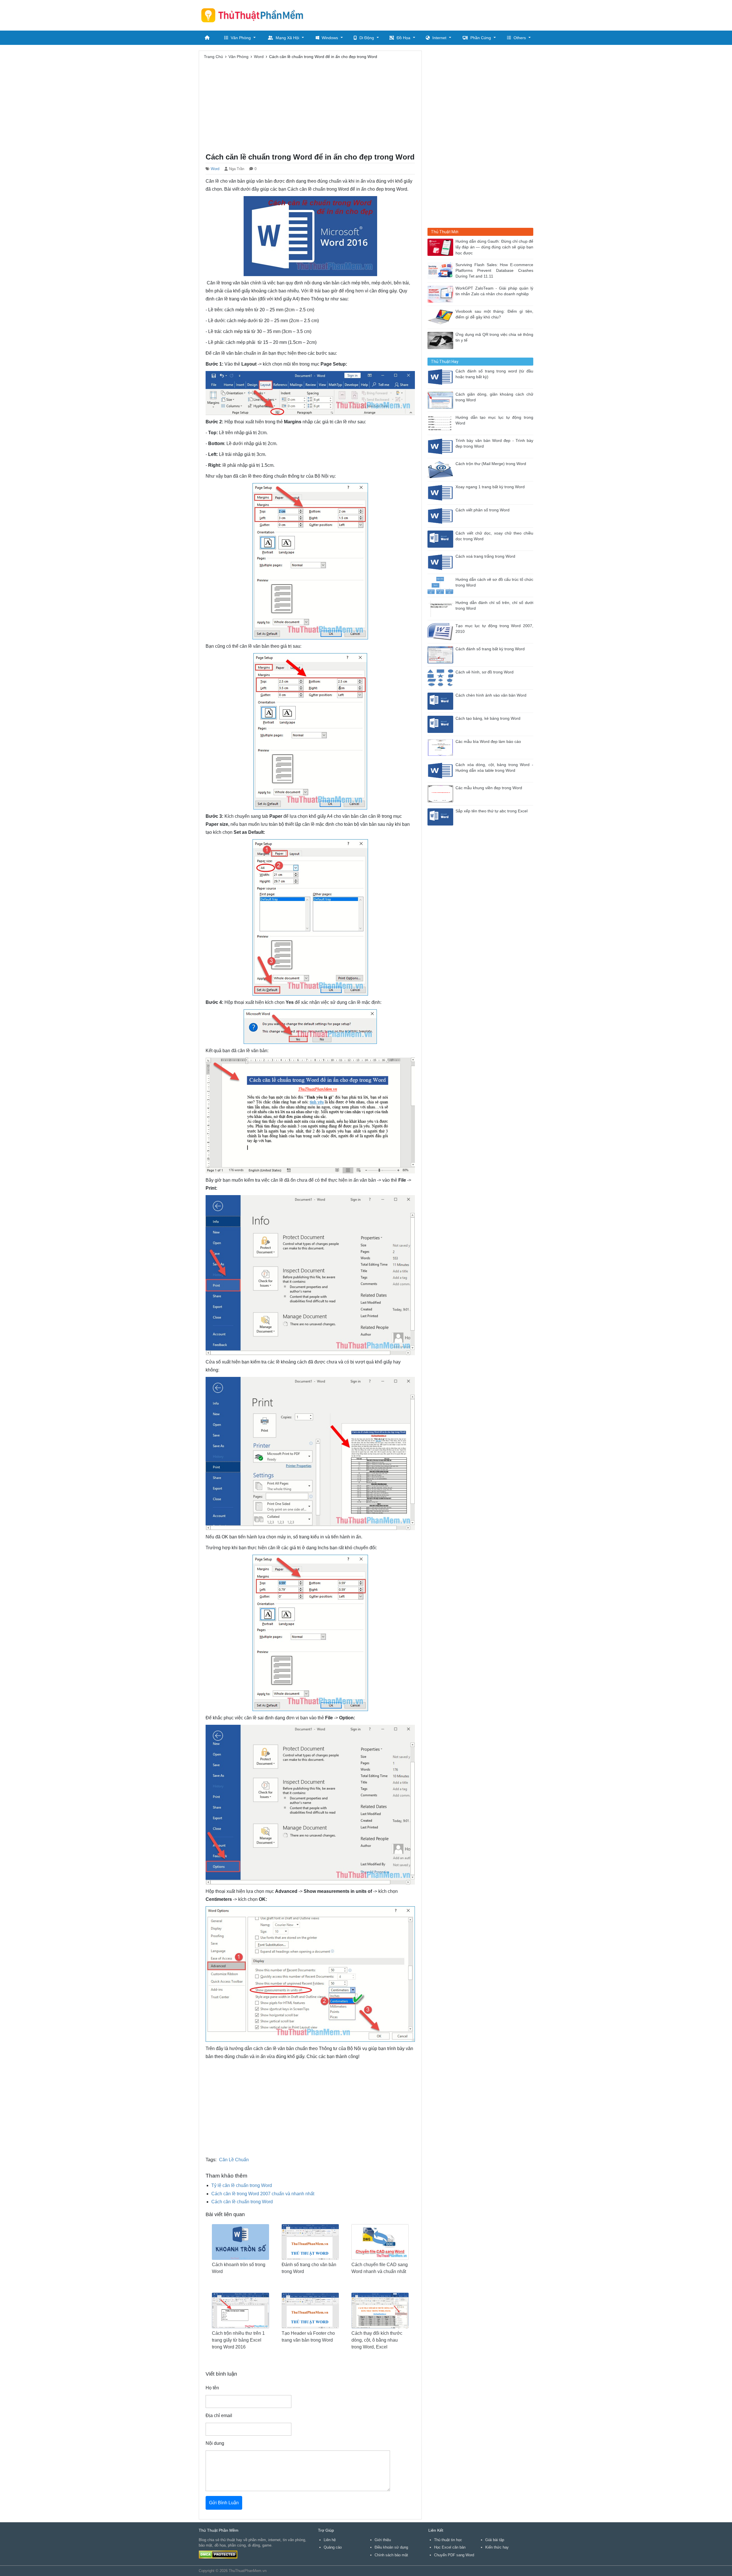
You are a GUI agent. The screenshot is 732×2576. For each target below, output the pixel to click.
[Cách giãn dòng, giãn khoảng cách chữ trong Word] (441, 400)
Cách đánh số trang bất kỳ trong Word (490, 649)
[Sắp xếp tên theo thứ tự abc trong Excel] (441, 817)
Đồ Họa (403, 38)
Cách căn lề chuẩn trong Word (242, 2202)
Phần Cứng (481, 38)
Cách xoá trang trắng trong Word (485, 556)
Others (520, 38)
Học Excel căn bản (450, 2547)
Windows (330, 38)
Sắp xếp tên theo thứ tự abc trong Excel (492, 811)
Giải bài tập (495, 2540)
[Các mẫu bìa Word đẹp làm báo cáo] (441, 747)
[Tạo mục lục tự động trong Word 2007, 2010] (441, 631)
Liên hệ (330, 2540)
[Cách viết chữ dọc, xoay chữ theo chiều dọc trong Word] (441, 539)
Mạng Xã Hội (287, 38)
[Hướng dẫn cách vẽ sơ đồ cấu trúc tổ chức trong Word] (441, 585)
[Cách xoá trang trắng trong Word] (441, 562)
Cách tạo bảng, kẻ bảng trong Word (488, 718)
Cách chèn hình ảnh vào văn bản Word (491, 695)
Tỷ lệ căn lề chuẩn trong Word (242, 2185)
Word (215, 169)
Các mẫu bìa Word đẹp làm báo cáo (488, 742)
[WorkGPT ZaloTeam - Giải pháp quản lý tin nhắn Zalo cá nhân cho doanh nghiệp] (441, 294)
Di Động (367, 38)
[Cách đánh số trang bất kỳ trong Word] (441, 654)
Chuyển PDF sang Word (454, 2555)
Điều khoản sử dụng (391, 2547)
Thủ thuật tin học (448, 2540)
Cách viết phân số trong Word (483, 510)
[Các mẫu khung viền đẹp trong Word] (441, 793)
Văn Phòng (241, 38)
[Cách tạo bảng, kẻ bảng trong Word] (441, 724)
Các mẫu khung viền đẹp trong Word (489, 788)
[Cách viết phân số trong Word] (441, 516)
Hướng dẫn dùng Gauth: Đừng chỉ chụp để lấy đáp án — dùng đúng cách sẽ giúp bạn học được (494, 247)
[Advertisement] (429, 14)
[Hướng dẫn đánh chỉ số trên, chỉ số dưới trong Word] (441, 608)
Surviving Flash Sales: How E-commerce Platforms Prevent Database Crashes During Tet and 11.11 (494, 271)
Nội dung (215, 2443)
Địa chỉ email (219, 2416)
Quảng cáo (333, 2547)
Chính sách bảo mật (391, 2555)
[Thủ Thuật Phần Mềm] (254, 15)
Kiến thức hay (497, 2547)
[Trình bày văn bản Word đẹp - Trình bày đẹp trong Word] (441, 446)
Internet (439, 38)
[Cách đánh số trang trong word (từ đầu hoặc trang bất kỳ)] (441, 377)
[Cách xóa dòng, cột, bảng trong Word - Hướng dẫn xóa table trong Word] (441, 770)
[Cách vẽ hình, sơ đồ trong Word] (441, 678)
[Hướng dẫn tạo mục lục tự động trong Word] (441, 423)
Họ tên (212, 2388)
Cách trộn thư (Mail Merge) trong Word (491, 464)
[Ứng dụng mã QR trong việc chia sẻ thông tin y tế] (441, 340)
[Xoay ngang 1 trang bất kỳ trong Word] (441, 492)
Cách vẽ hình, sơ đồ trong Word (485, 672)
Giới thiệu (383, 2540)
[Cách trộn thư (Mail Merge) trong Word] (441, 469)
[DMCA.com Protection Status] (218, 2554)
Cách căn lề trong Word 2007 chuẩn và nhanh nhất (263, 2194)
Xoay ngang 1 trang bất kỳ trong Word (490, 487)
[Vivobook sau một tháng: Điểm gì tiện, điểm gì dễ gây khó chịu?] (441, 317)
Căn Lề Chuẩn (234, 2160)
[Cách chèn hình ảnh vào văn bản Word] (441, 701)
